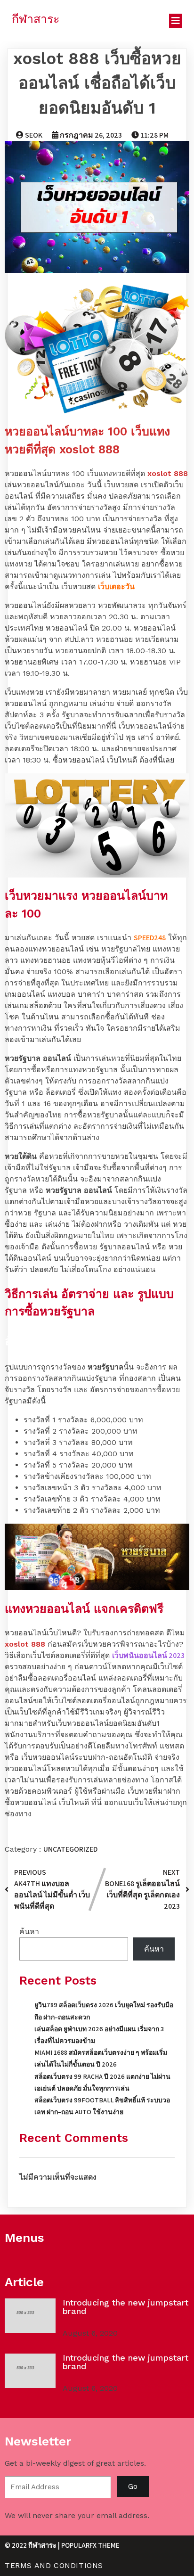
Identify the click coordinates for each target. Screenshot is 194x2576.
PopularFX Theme (90, 2545)
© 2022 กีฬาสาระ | (33, 2545)
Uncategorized (70, 1849)
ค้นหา (29, 1932)
